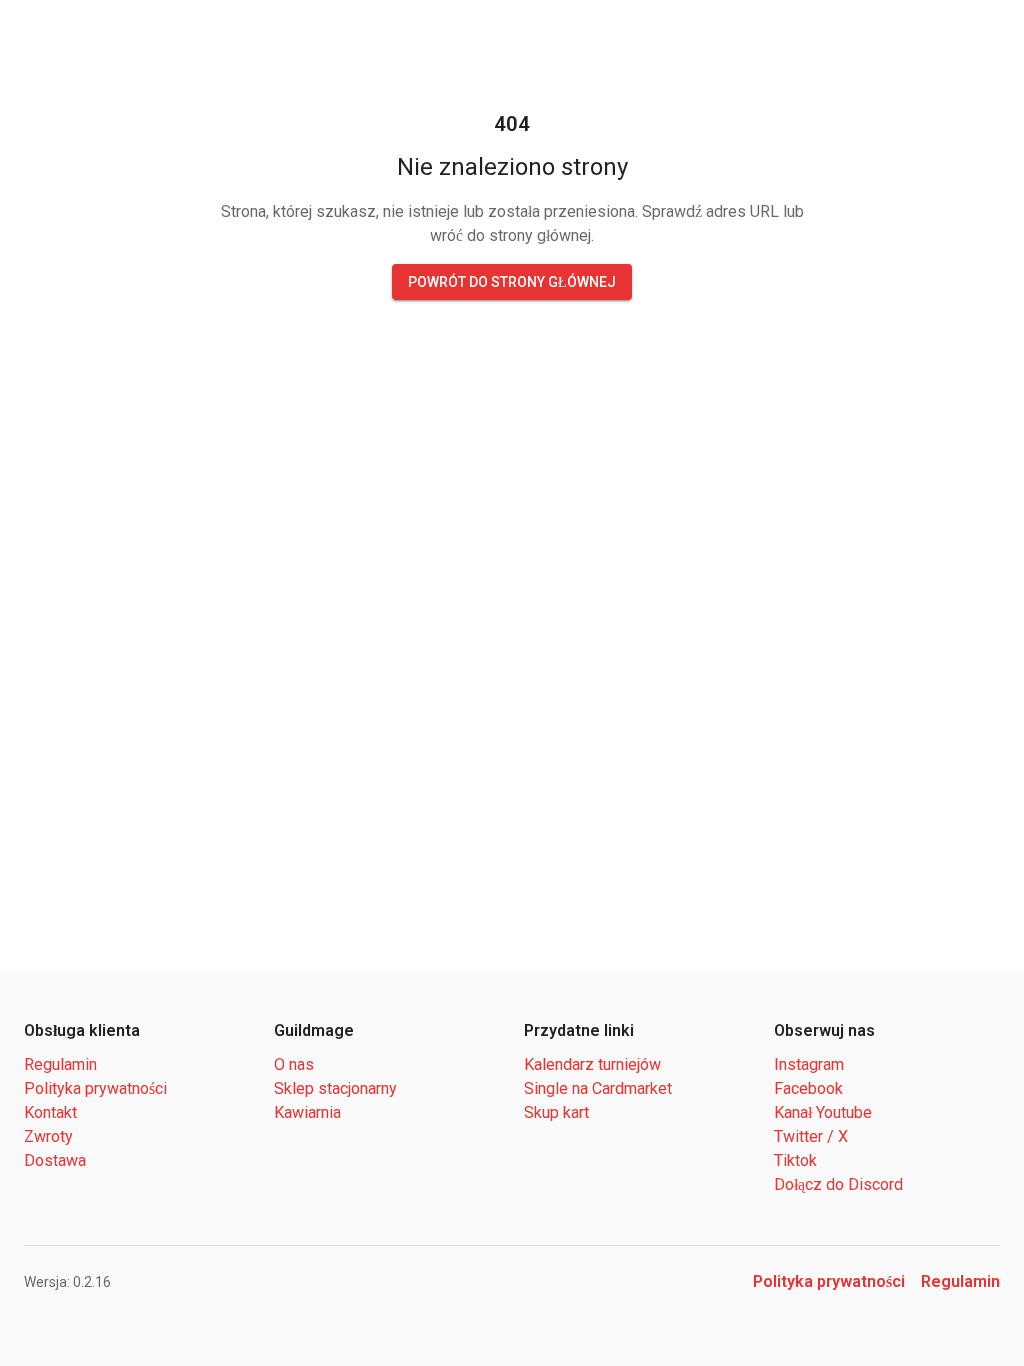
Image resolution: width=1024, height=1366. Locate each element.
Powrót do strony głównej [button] (512, 282)
